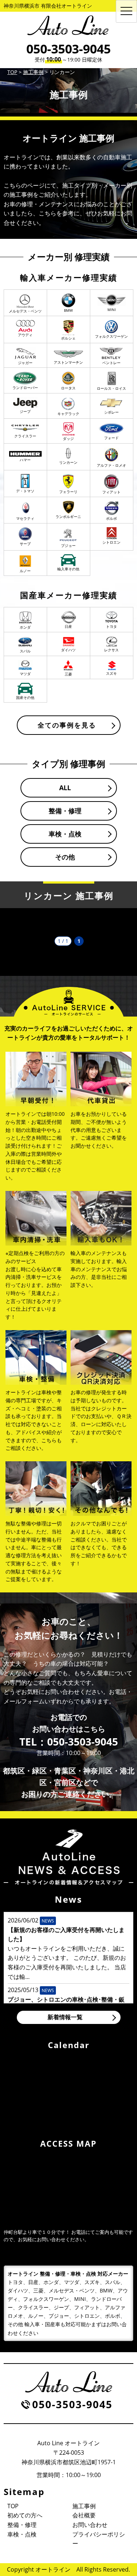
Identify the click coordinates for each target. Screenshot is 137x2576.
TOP (13, 2506)
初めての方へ (25, 2515)
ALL (65, 788)
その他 (65, 857)
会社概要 (84, 2515)
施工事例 (84, 2506)
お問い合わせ (90, 2525)
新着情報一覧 (65, 2017)
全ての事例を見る (67, 725)
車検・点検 (65, 834)
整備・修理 (65, 811)
